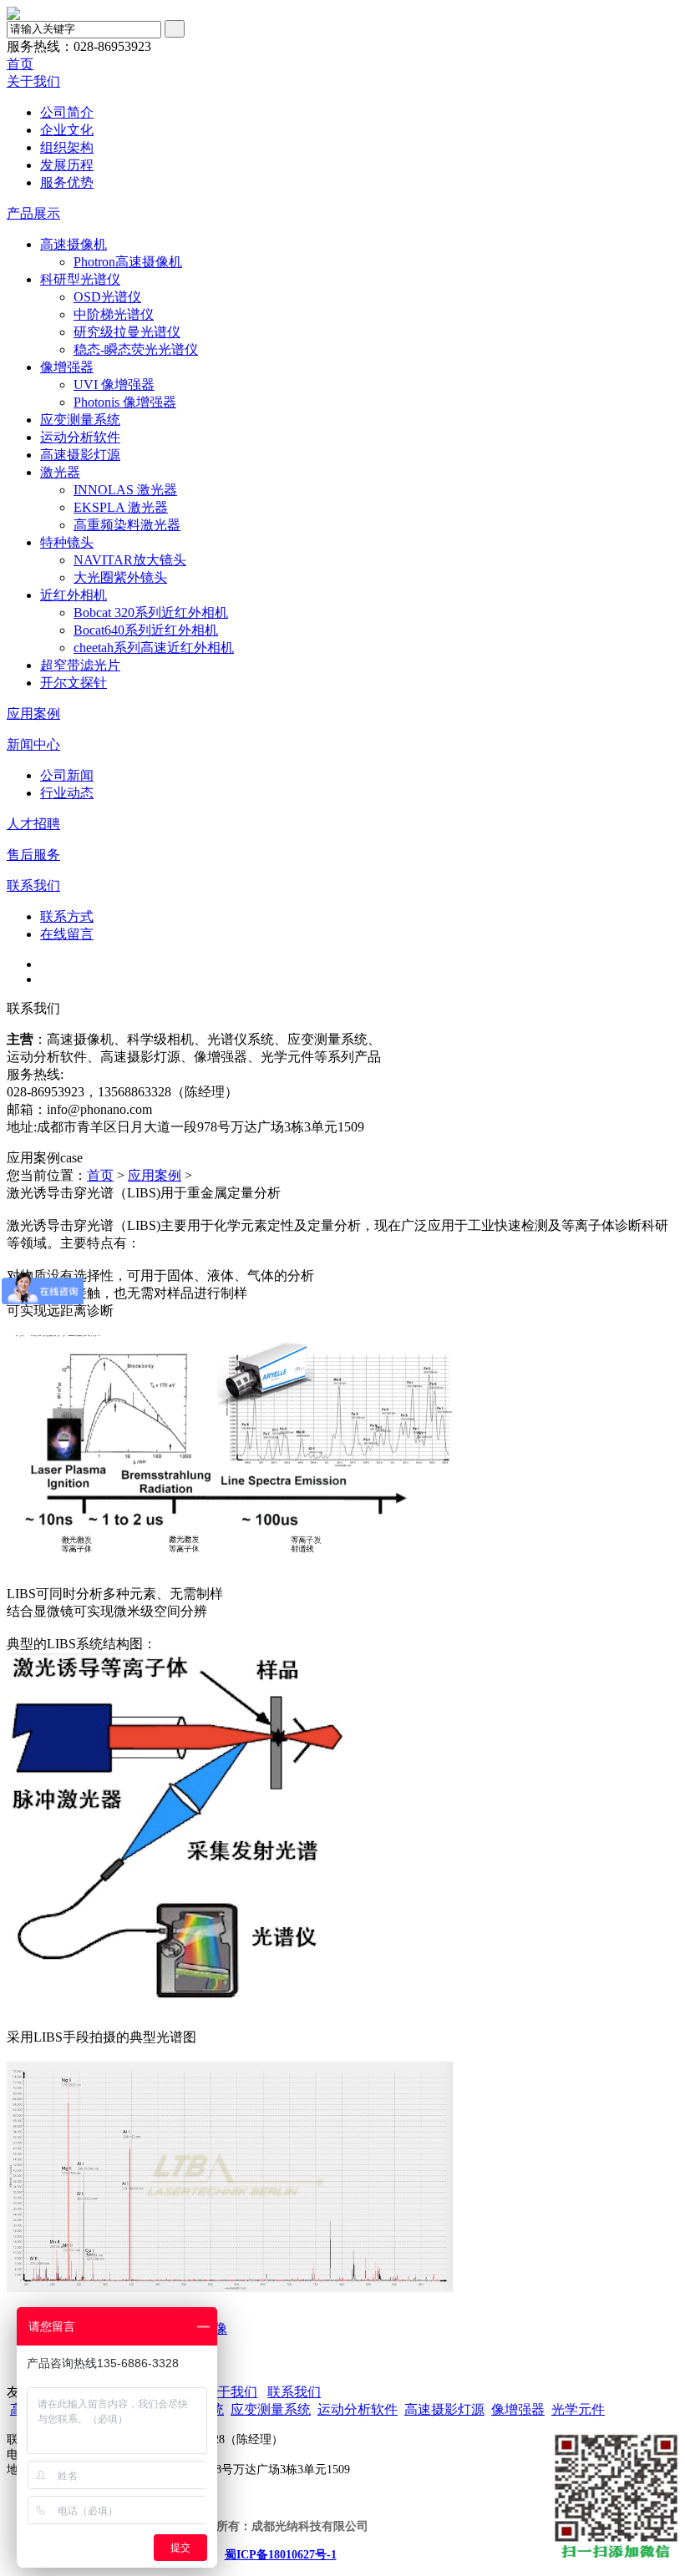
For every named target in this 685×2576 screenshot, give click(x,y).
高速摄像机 (74, 244)
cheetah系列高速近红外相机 (154, 648)
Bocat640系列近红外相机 (146, 630)
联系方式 (67, 916)
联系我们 (33, 886)
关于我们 (33, 81)
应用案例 (33, 714)
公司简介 (67, 112)
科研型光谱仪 (80, 279)
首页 (20, 64)
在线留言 (67, 934)
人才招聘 (33, 824)
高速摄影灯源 (80, 455)
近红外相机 (74, 595)
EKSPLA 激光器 (121, 507)
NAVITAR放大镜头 (130, 560)
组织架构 (67, 147)
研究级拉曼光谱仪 (127, 332)
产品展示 (33, 213)
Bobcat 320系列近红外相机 (151, 612)
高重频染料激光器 (127, 525)
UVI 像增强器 (114, 385)
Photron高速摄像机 (128, 262)
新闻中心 (33, 744)
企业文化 (67, 130)
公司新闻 (67, 775)
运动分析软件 (80, 437)
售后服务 (33, 855)
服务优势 (67, 182)
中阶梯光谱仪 (114, 314)
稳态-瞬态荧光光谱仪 (136, 349)
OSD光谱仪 (107, 297)
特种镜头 (67, 542)
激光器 (60, 472)
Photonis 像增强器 (125, 402)
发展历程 (67, 165)
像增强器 (67, 367)
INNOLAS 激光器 (125, 490)
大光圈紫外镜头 (120, 577)
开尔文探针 (74, 683)
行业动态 (67, 793)
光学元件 (578, 2409)
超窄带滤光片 (80, 665)
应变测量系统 (80, 420)
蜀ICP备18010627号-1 (281, 2555)
